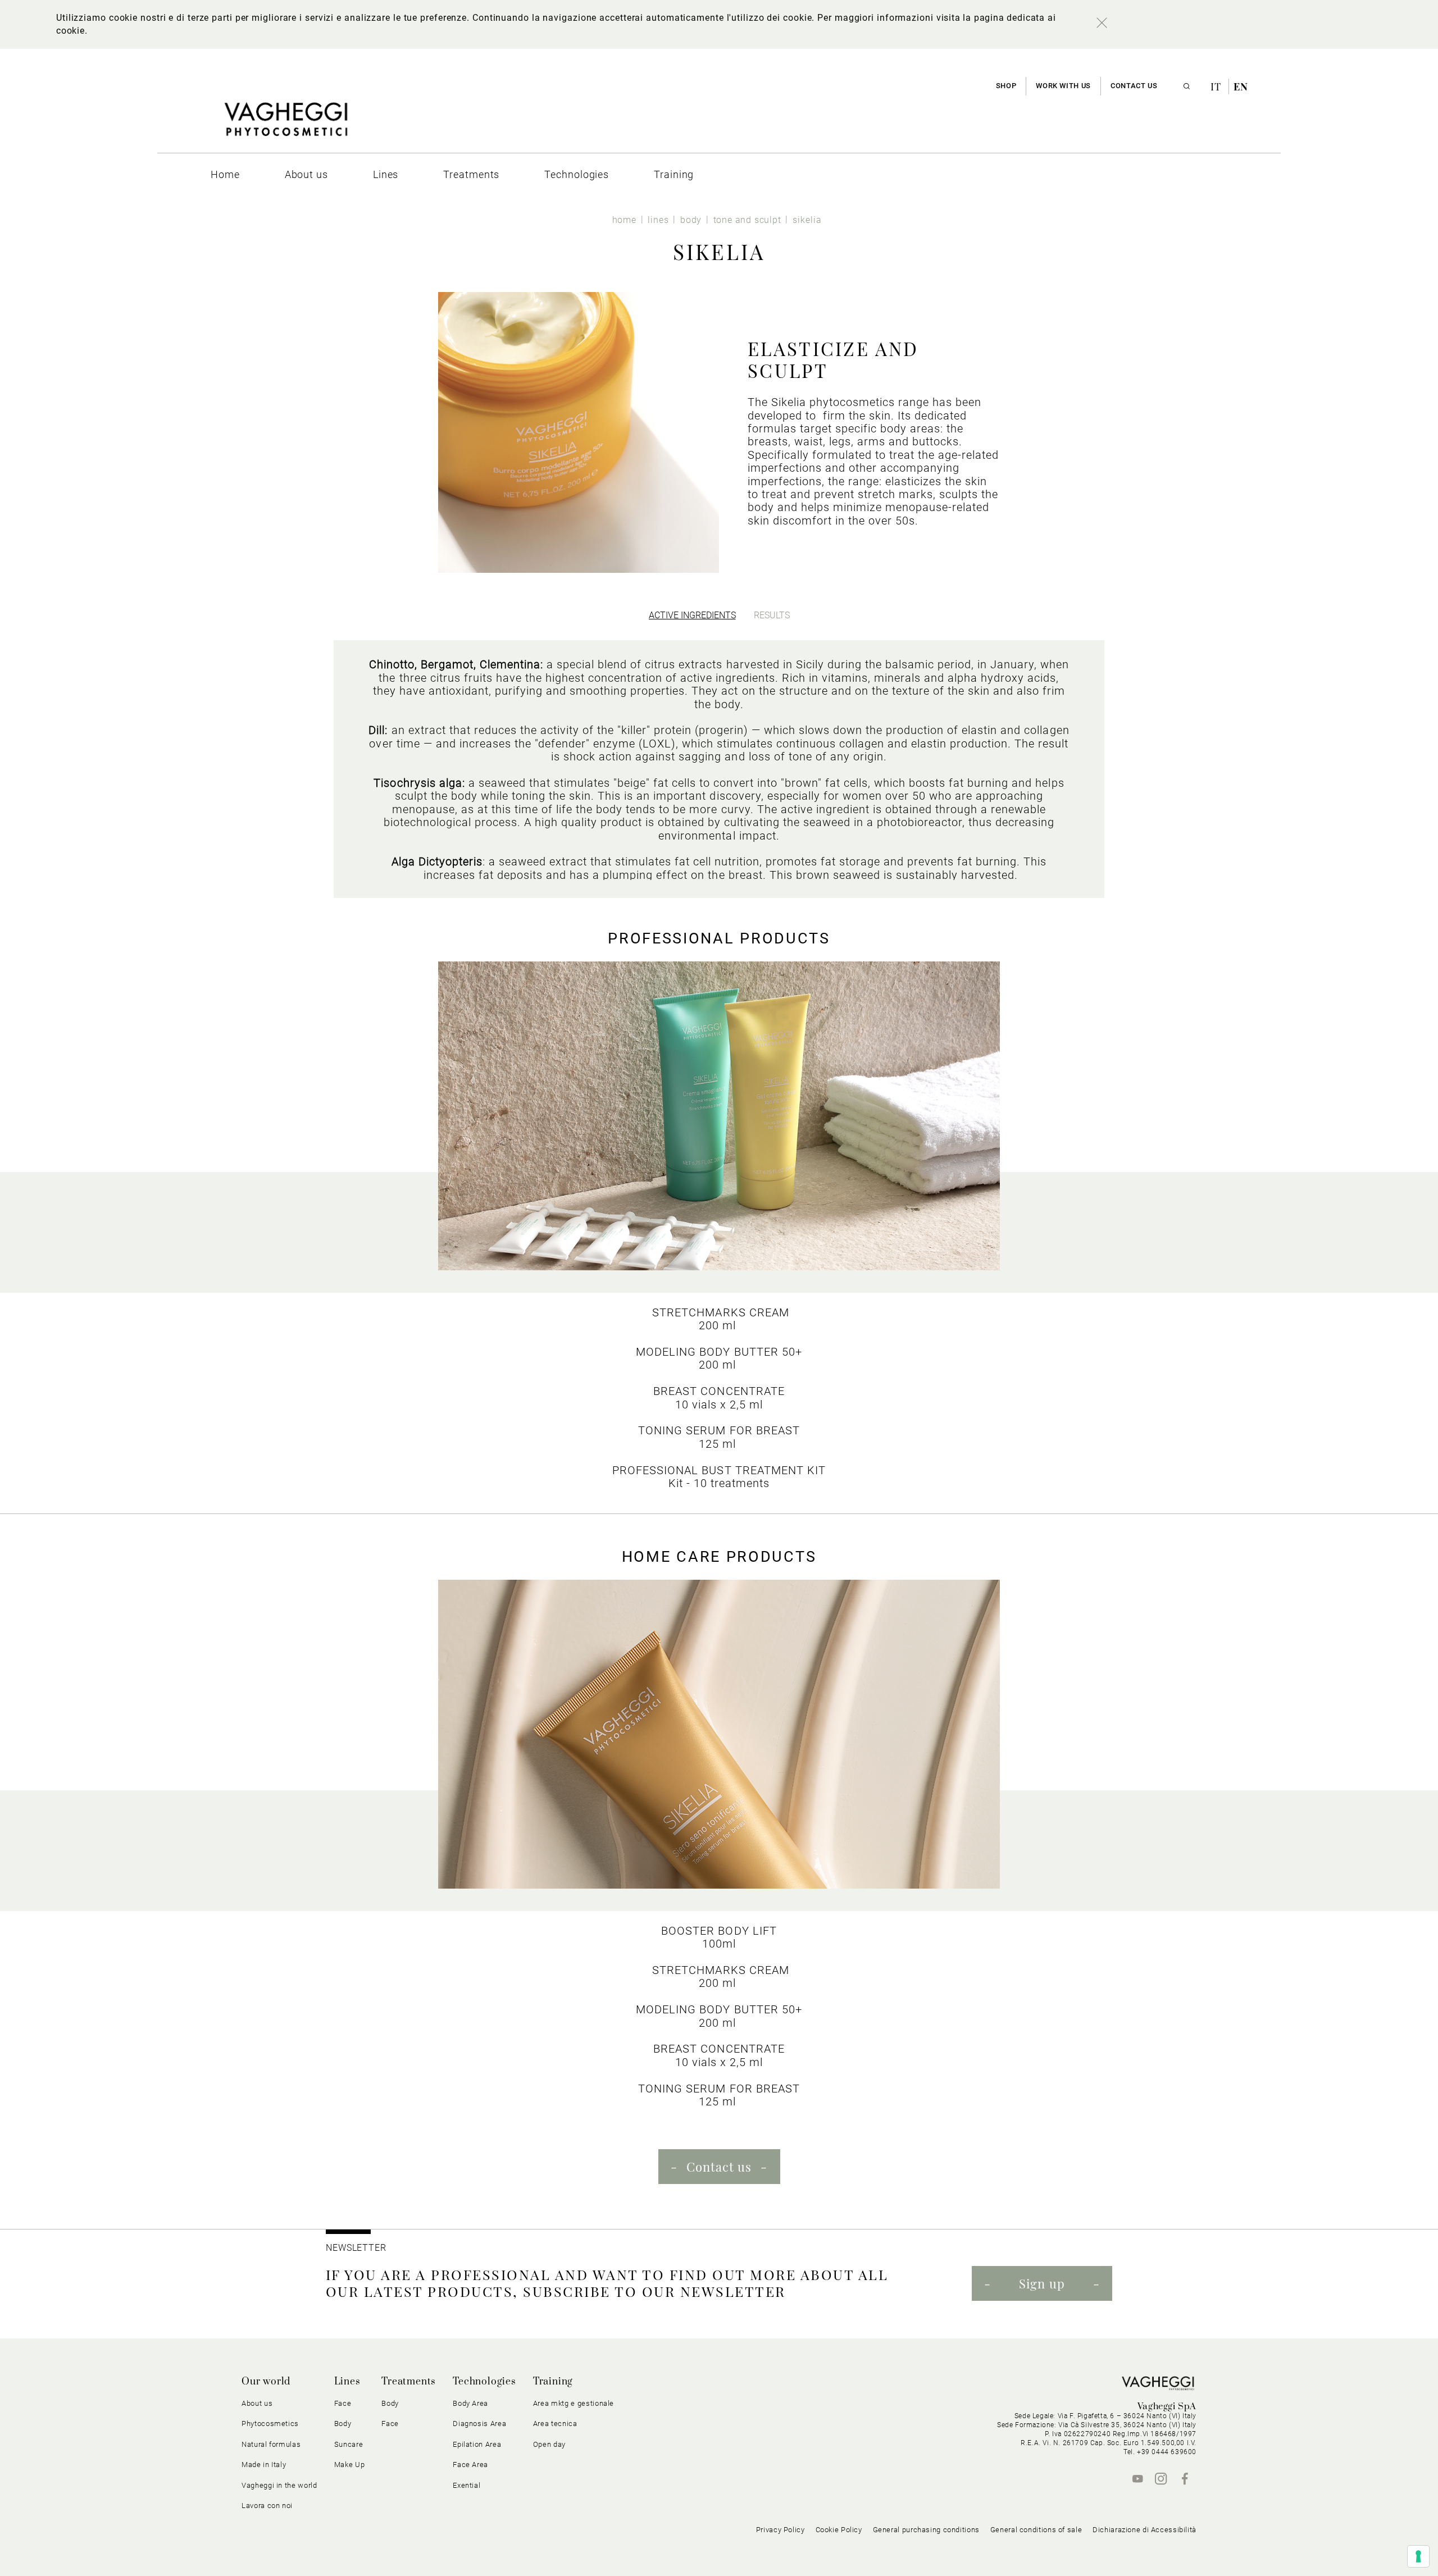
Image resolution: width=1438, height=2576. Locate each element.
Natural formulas (271, 2444)
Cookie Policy (839, 2530)
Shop (1006, 86)
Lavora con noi (267, 2506)
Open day (549, 2444)
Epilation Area (477, 2444)
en (1241, 86)
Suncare (349, 2444)
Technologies (484, 2382)
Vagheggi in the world (279, 2485)
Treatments (409, 2382)
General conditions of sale (1036, 2530)
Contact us (1134, 86)
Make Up (350, 2465)
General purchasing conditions (926, 2530)
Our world (266, 2382)
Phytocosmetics (270, 2424)
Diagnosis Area (479, 2424)
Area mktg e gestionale (574, 2403)
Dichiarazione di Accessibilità (1145, 2530)
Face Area (470, 2465)
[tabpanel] (719, 769)
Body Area (470, 2403)
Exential (467, 2485)
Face (390, 2424)
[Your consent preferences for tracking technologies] (1418, 2556)
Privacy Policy (781, 2530)
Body (390, 2403)
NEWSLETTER (356, 2248)
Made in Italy (264, 2465)
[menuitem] (225, 174)
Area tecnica (555, 2424)
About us (257, 2403)
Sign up (1042, 2283)
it (1217, 86)
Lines (347, 2382)
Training (553, 2382)
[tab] (692, 615)
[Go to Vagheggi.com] (286, 125)
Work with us (1063, 86)
